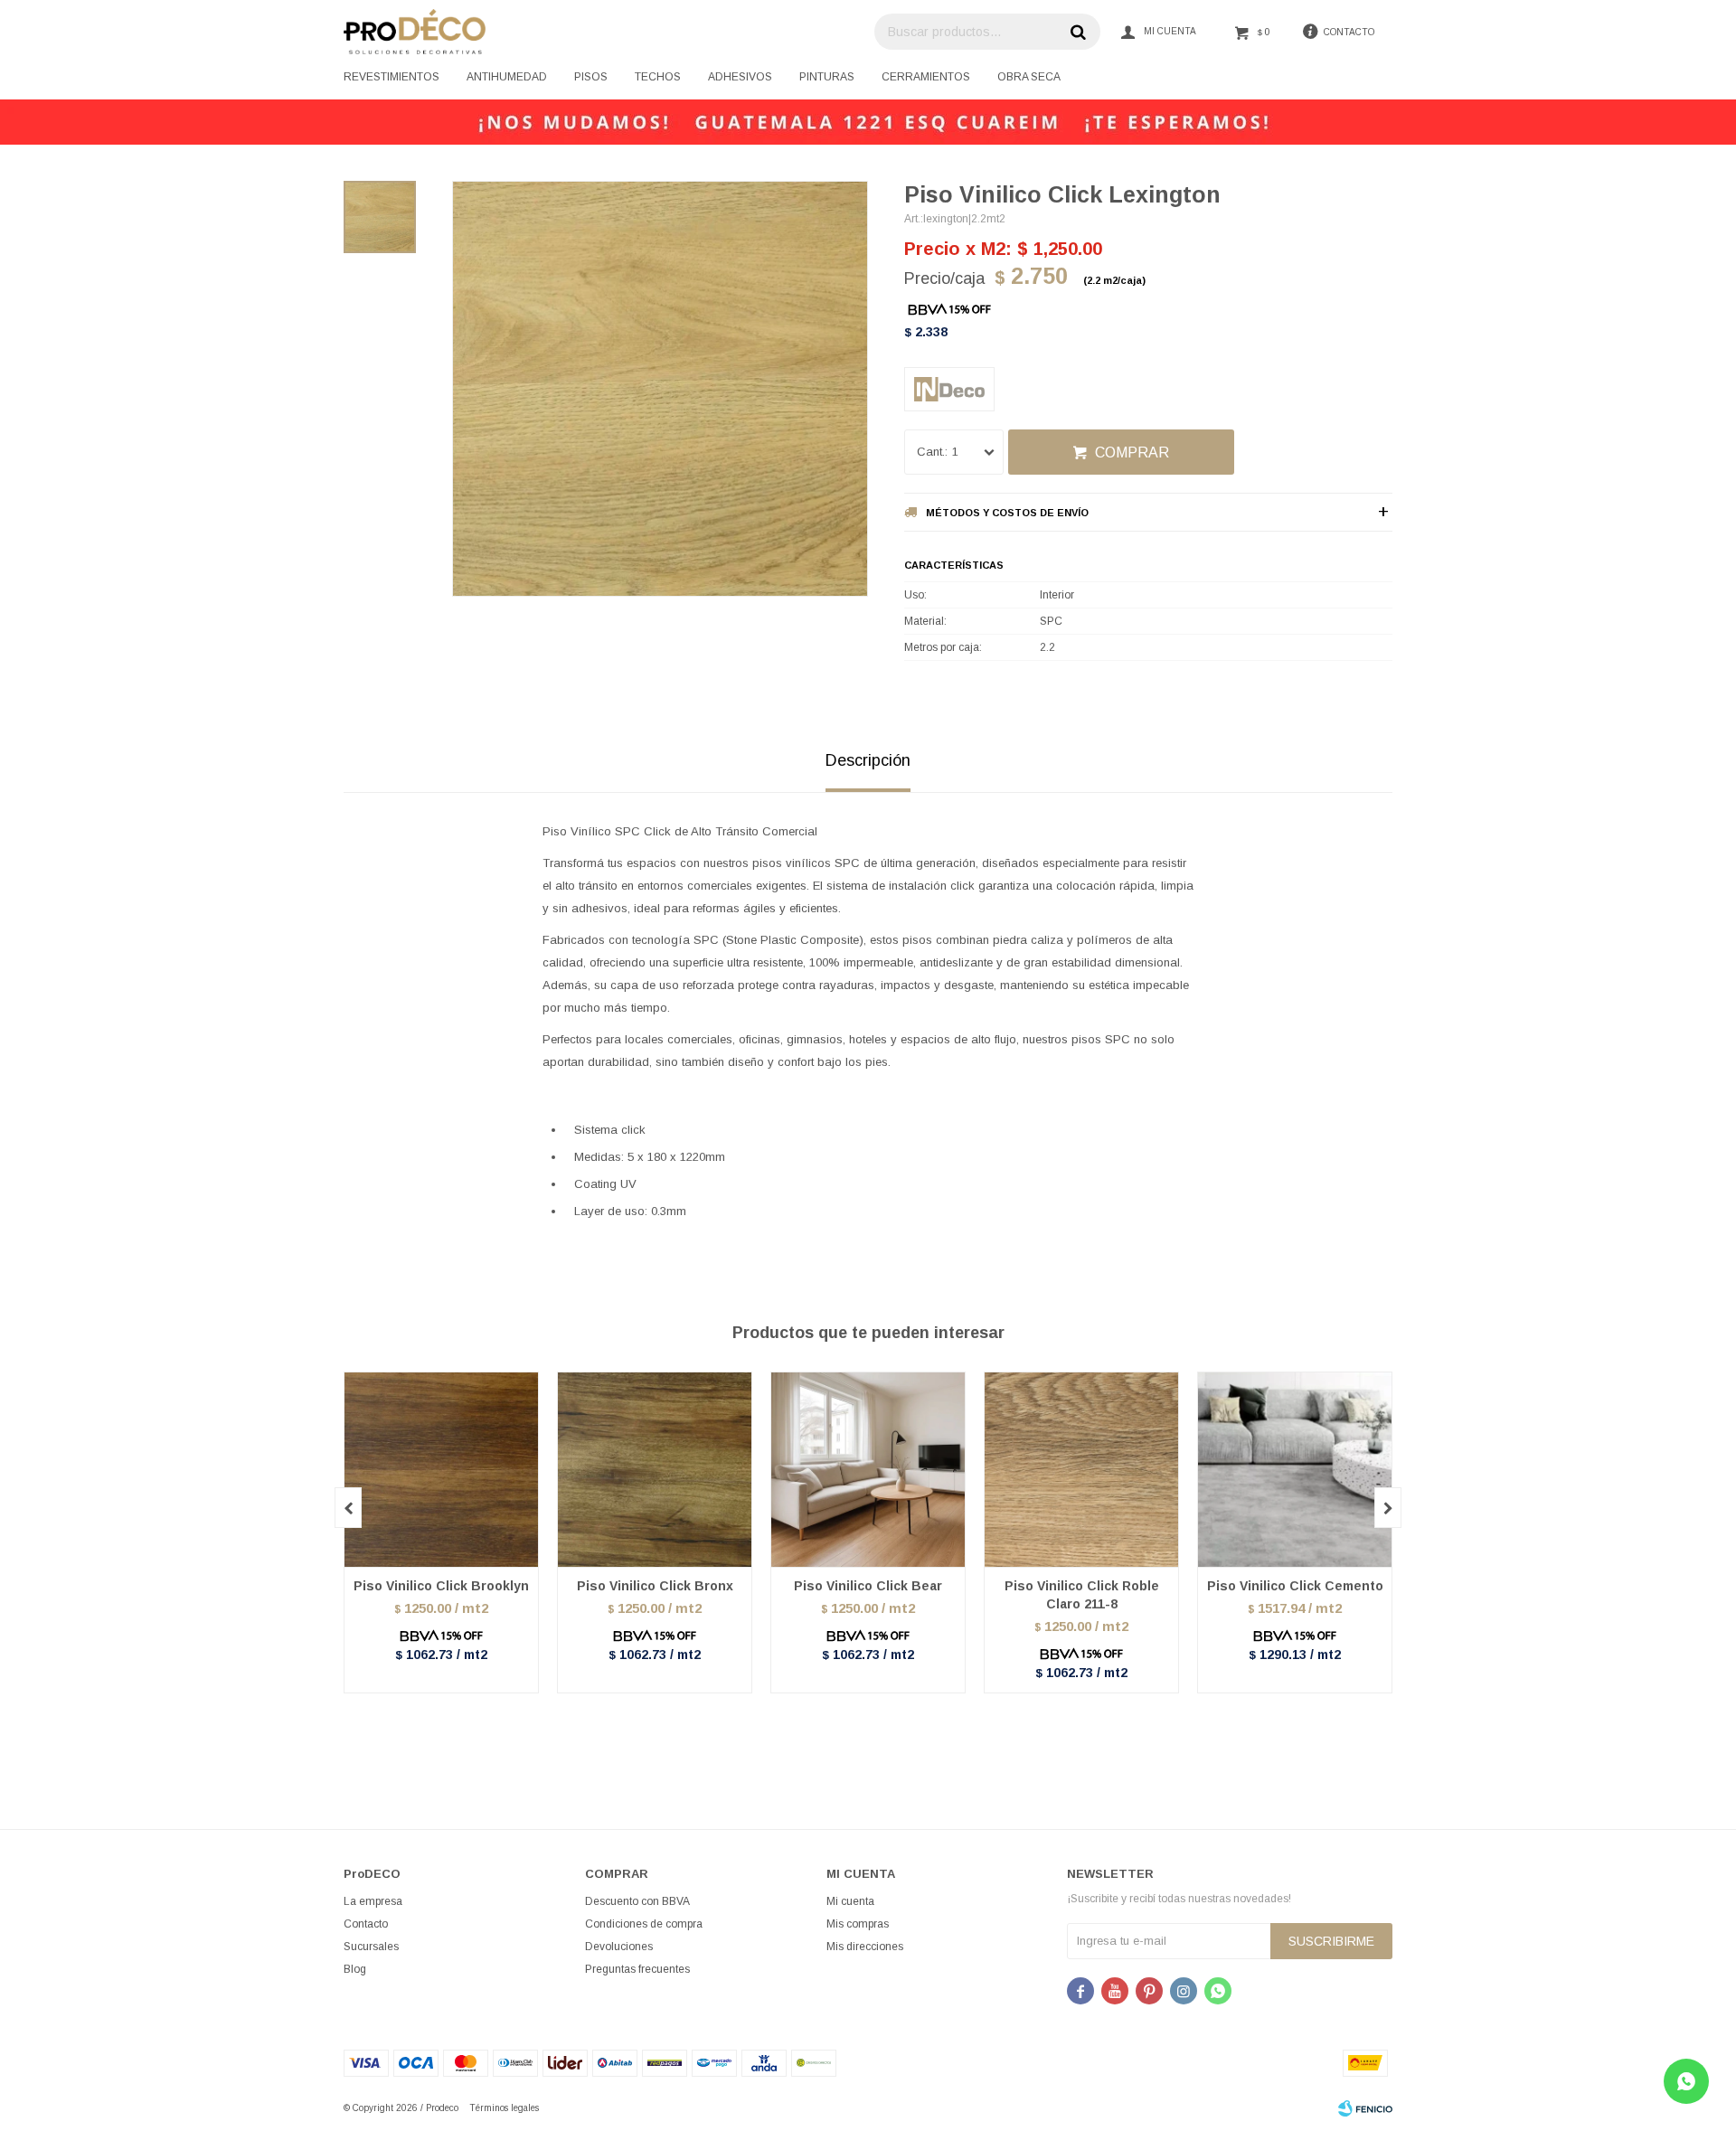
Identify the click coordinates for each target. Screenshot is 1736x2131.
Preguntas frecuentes (637, 1969)
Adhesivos (740, 77)
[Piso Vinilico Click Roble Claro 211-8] (1081, 1469)
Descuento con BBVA (637, 1901)
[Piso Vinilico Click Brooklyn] (441, 1469)
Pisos (591, 77)
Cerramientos (926, 77)
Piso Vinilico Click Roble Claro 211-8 (1082, 1595)
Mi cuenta (850, 1901)
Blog (355, 1969)
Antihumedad (507, 77)
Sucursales (371, 1947)
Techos (658, 77)
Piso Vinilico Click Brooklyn (441, 1586)
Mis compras (858, 1924)
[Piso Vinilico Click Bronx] (655, 1469)
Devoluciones (619, 1947)
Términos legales (504, 2108)
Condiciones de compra (644, 1924)
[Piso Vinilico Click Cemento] (1295, 1469)
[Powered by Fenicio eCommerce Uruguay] (1365, 2108)
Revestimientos (392, 77)
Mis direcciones (865, 1947)
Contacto (366, 1924)
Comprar (1132, 453)
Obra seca (1029, 77)
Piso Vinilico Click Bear (868, 1586)
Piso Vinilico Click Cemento (1295, 1586)
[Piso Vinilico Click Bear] (868, 1469)
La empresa (373, 1901)
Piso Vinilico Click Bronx (655, 1586)
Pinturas (827, 77)
